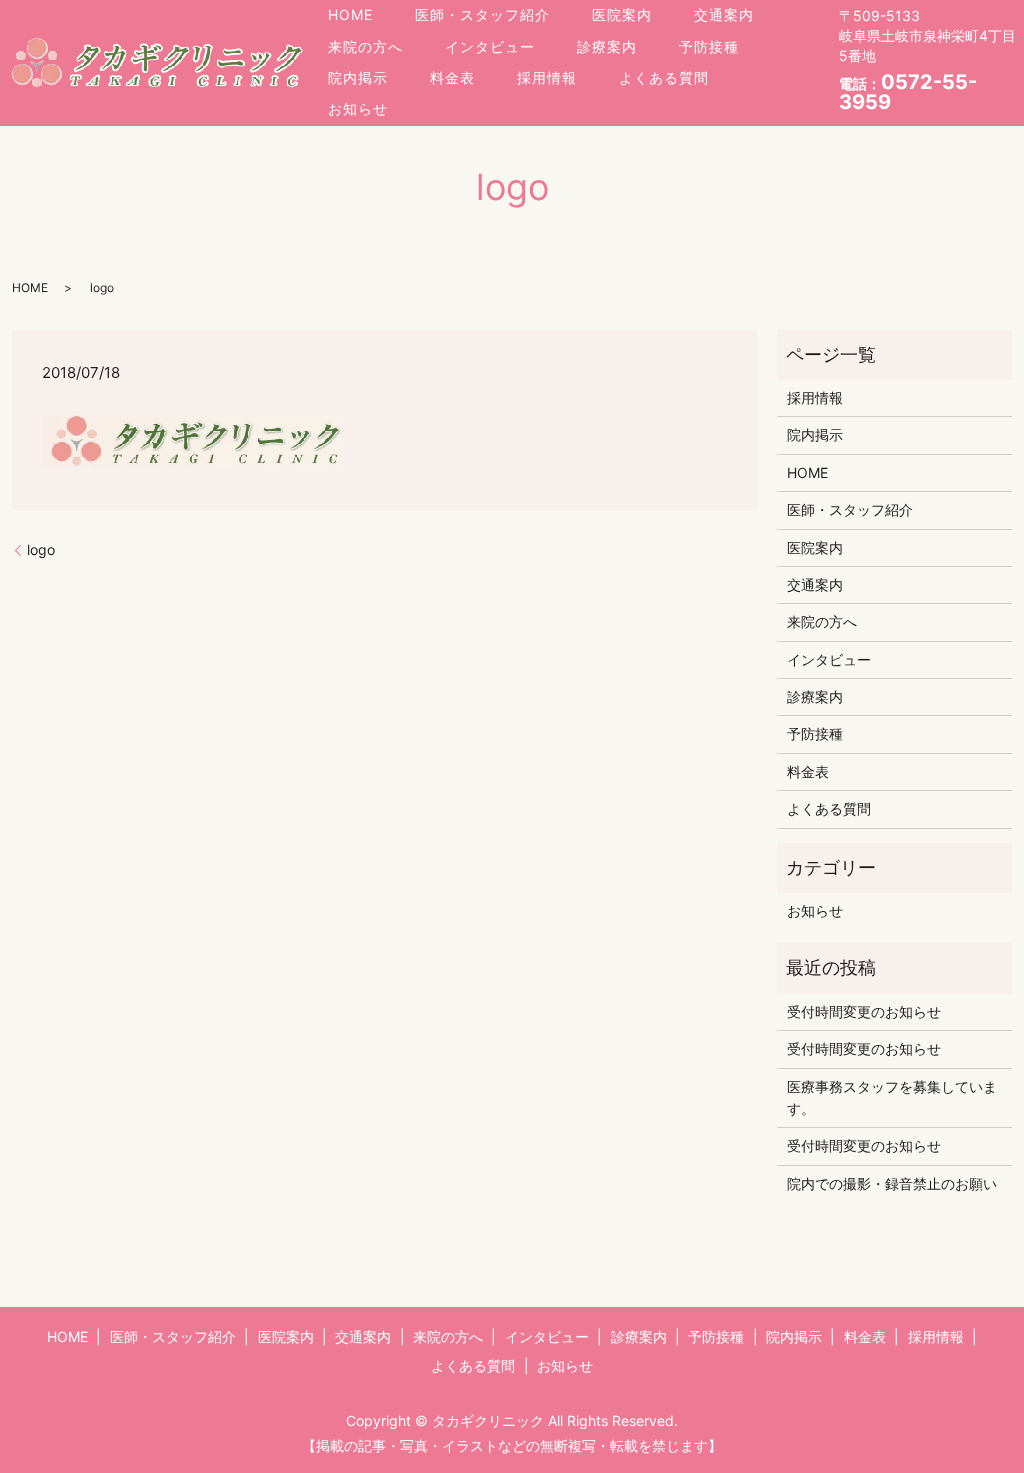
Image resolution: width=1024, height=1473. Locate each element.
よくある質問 (664, 77)
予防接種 (709, 46)
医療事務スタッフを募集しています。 (892, 1097)
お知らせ (358, 108)
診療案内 (607, 46)
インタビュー (490, 46)
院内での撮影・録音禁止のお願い (892, 1183)
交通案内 (724, 14)
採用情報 (547, 77)
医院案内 (622, 14)
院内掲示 (358, 77)
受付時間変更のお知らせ (864, 1011)
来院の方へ (365, 46)
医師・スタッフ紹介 (482, 14)
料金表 (452, 77)
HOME (350, 14)
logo (41, 549)
